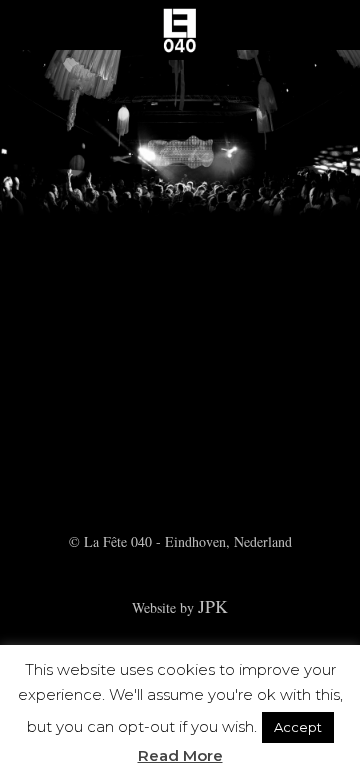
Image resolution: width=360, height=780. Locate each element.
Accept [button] (298, 727)
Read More (180, 755)
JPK (213, 606)
